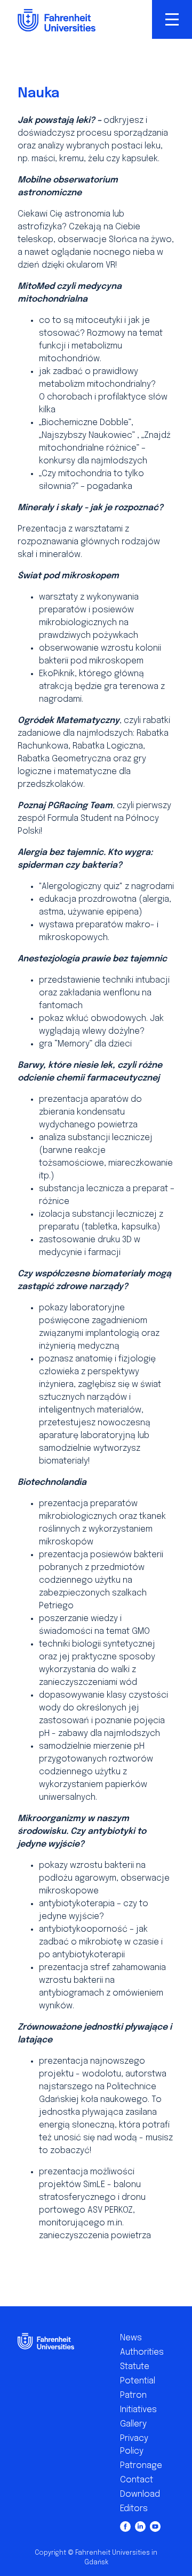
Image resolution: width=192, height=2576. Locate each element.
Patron (133, 2395)
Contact (137, 2480)
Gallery (133, 2424)
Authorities (139, 2352)
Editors (134, 2509)
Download (139, 2494)
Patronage (139, 2466)
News (131, 2338)
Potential (138, 2381)
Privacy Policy (134, 2445)
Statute (135, 2367)
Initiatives (138, 2410)
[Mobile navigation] (172, 19)
